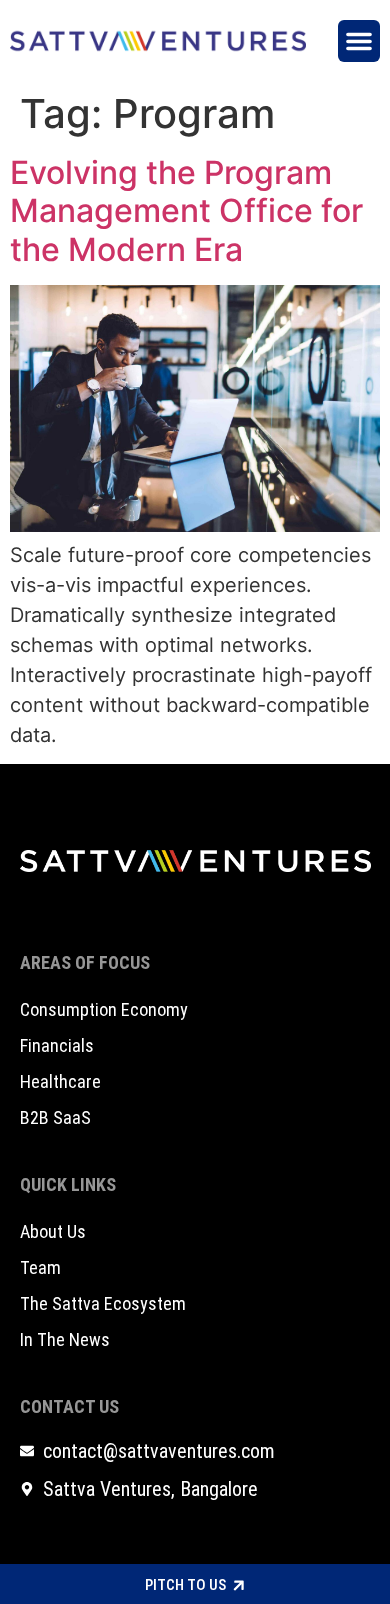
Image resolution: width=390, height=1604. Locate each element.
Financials (57, 1045)
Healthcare (60, 1081)
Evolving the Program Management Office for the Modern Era (186, 211)
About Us (53, 1231)
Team (40, 1267)
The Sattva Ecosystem (103, 1303)
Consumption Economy (104, 1009)
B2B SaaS (55, 1117)
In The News (65, 1339)
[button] (359, 41)
